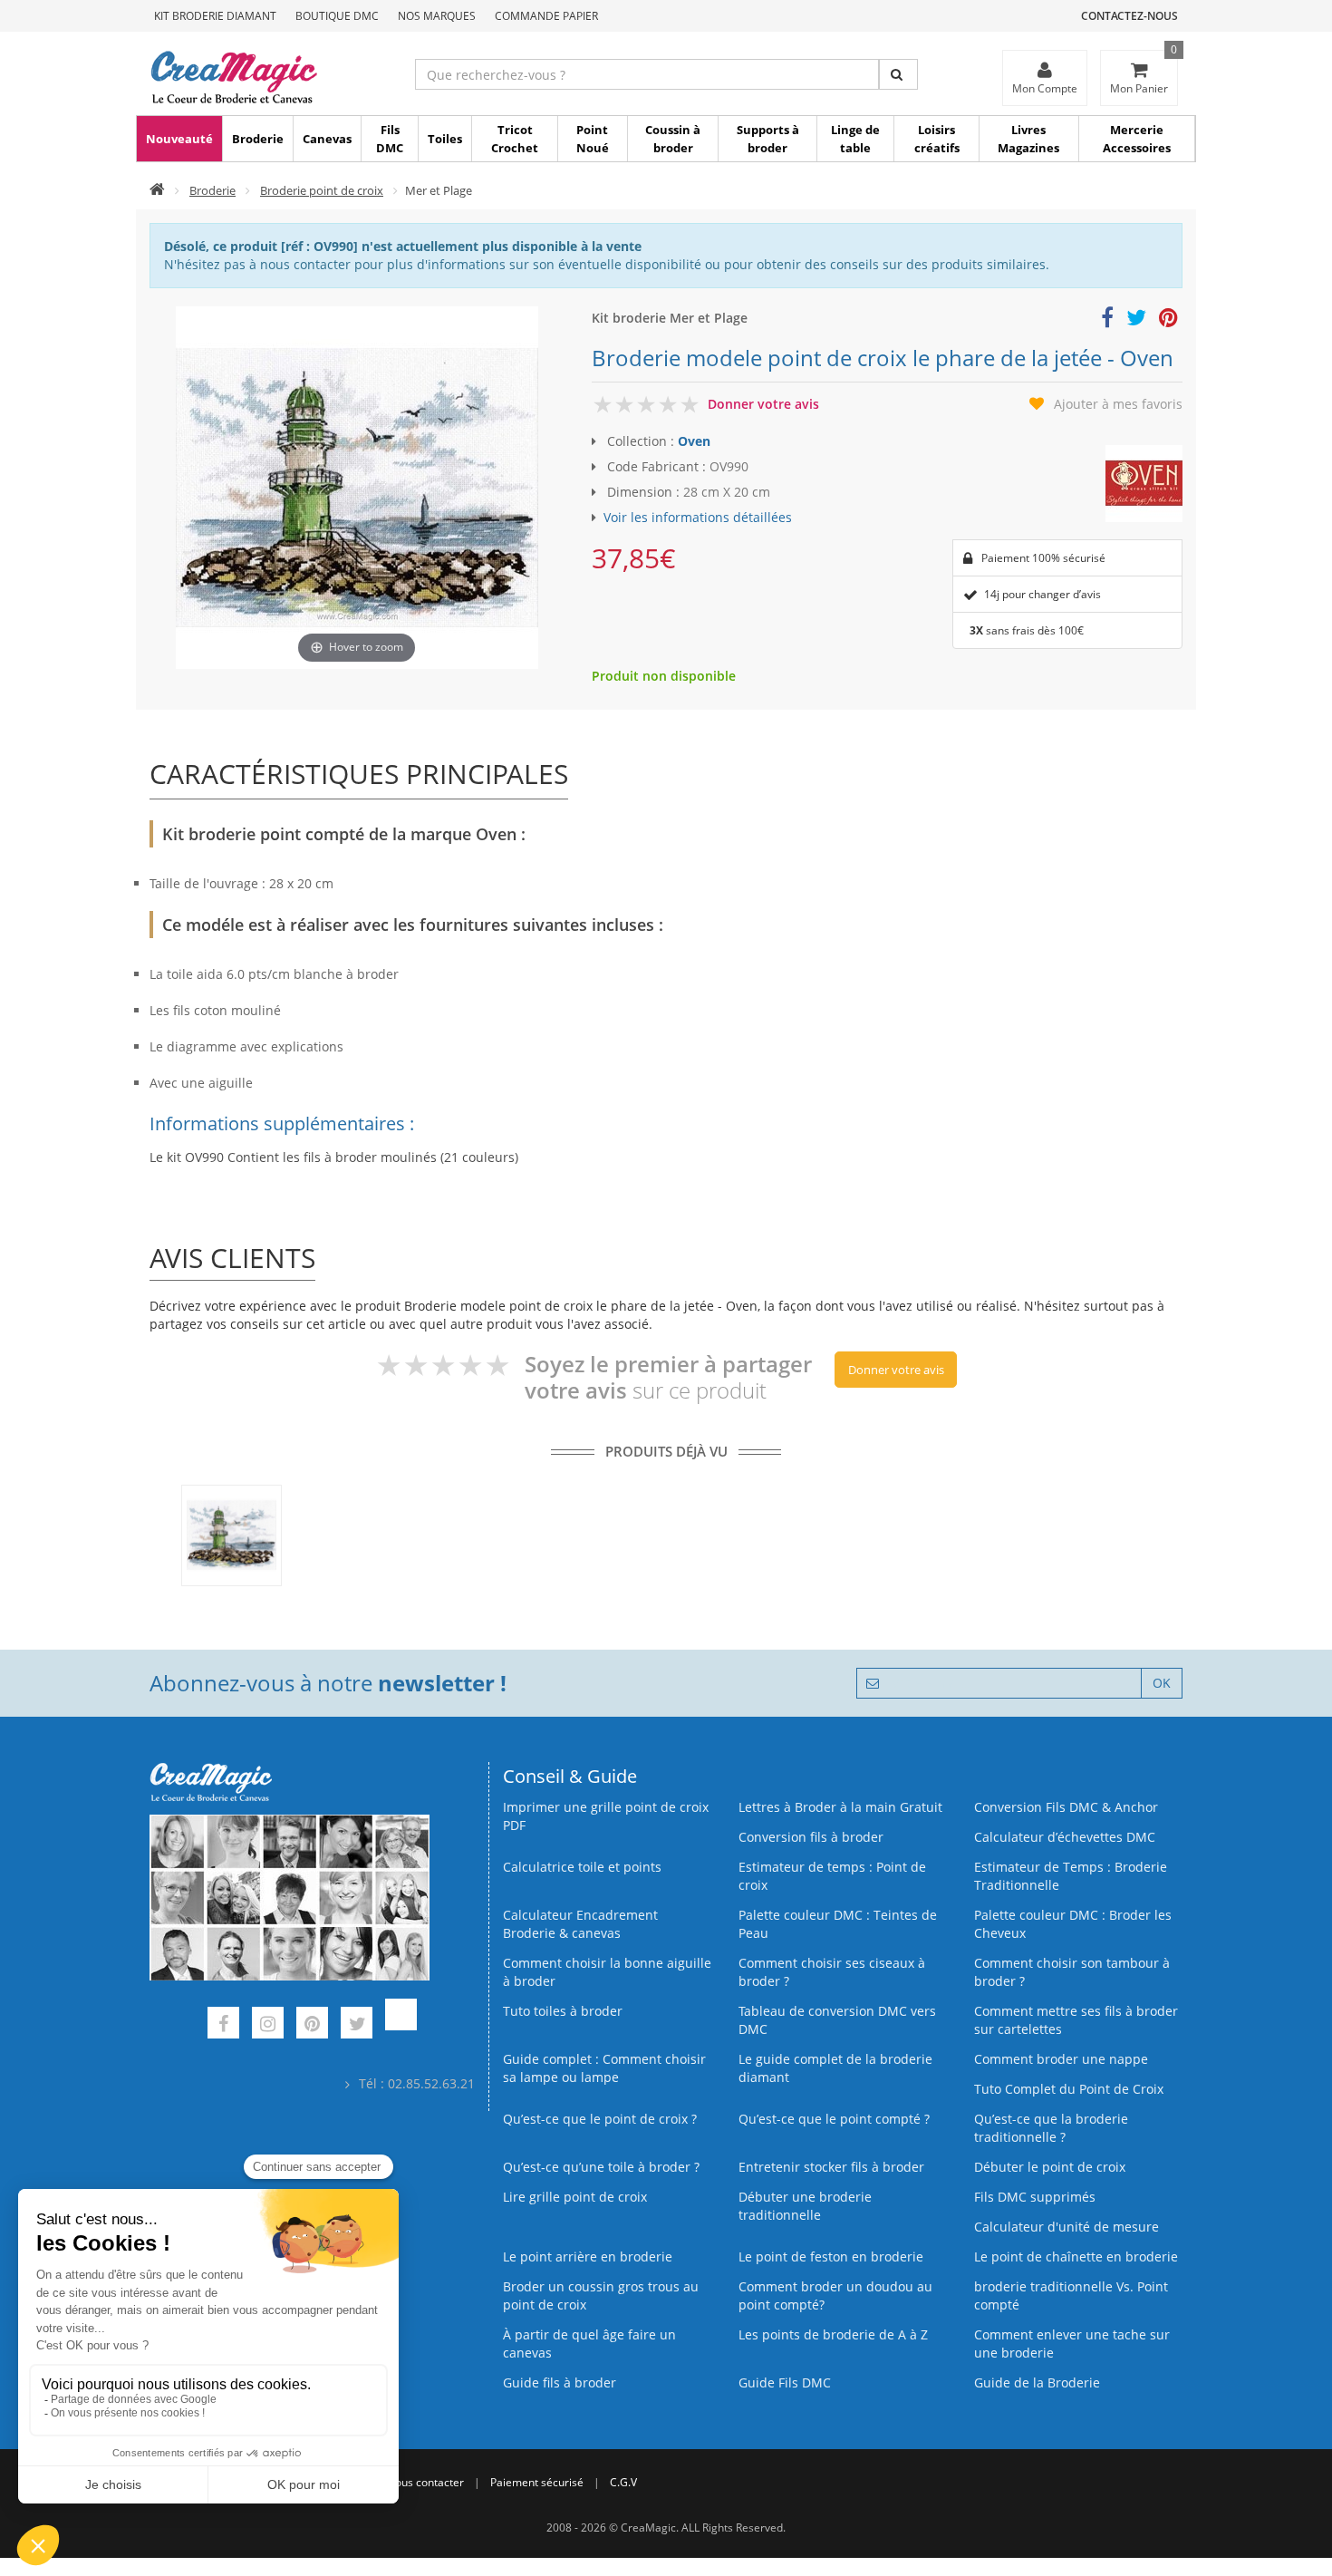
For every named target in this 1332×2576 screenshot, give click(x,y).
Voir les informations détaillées (698, 517)
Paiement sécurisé (537, 2482)
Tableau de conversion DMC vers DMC (837, 2020)
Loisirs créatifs (937, 139)
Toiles (445, 139)
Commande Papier (546, 16)
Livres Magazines (1028, 139)
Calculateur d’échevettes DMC (1065, 1837)
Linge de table (855, 139)
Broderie (258, 139)
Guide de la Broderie (1037, 2382)
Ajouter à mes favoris (1118, 404)
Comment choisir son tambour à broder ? (1072, 1972)
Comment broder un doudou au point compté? (835, 2295)
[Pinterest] (312, 2025)
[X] (357, 2025)
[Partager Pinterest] (1168, 320)
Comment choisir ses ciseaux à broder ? (832, 1972)
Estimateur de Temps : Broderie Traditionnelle (1071, 1876)
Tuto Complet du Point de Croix (1069, 2089)
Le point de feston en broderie (831, 2256)
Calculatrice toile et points (582, 1867)
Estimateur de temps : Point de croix (832, 1876)
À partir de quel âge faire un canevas (589, 2344)
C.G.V (623, 2482)
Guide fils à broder (560, 2382)
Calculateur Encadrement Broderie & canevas (580, 1924)
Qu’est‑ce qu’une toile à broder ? (601, 2167)
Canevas (327, 139)
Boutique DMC (337, 16)
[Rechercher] (898, 74)
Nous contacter (425, 2482)
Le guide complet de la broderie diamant (835, 2068)
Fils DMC (390, 139)
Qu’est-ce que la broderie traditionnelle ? (1051, 2128)
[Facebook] (223, 2025)
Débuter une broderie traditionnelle (805, 2206)
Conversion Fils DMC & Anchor (1066, 1807)
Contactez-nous (1129, 16)
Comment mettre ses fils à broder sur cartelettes (1076, 2020)
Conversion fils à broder (811, 1837)
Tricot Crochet (515, 139)
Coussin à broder (673, 139)
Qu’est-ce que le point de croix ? (600, 2119)
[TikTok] (401, 2025)
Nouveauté (179, 139)
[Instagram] (268, 2025)
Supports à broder (768, 139)
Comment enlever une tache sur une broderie (1072, 2344)
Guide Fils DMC (785, 2382)
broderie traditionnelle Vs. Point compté (1071, 2295)
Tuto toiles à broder (563, 2011)
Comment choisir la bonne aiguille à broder (607, 1972)
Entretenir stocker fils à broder (831, 2167)
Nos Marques (437, 16)
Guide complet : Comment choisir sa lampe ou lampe (604, 2068)
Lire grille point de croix (575, 2197)
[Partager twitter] (1136, 320)
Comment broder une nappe (1061, 2059)
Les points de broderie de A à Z (833, 2334)
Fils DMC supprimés (1035, 2197)
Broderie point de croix (322, 190)
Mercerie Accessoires (1137, 139)
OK (1162, 1683)
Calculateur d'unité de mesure (1067, 2227)
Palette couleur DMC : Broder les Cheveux (1073, 1924)
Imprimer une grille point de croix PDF (606, 1816)
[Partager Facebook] (1107, 320)
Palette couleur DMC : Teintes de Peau (838, 1924)
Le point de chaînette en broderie (1076, 2256)
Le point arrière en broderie (588, 2256)
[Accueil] (157, 190)
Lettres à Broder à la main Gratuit (840, 1807)
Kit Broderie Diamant (215, 16)
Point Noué (593, 139)
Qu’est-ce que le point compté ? (834, 2119)
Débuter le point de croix (1050, 2167)
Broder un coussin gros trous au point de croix (601, 2295)
